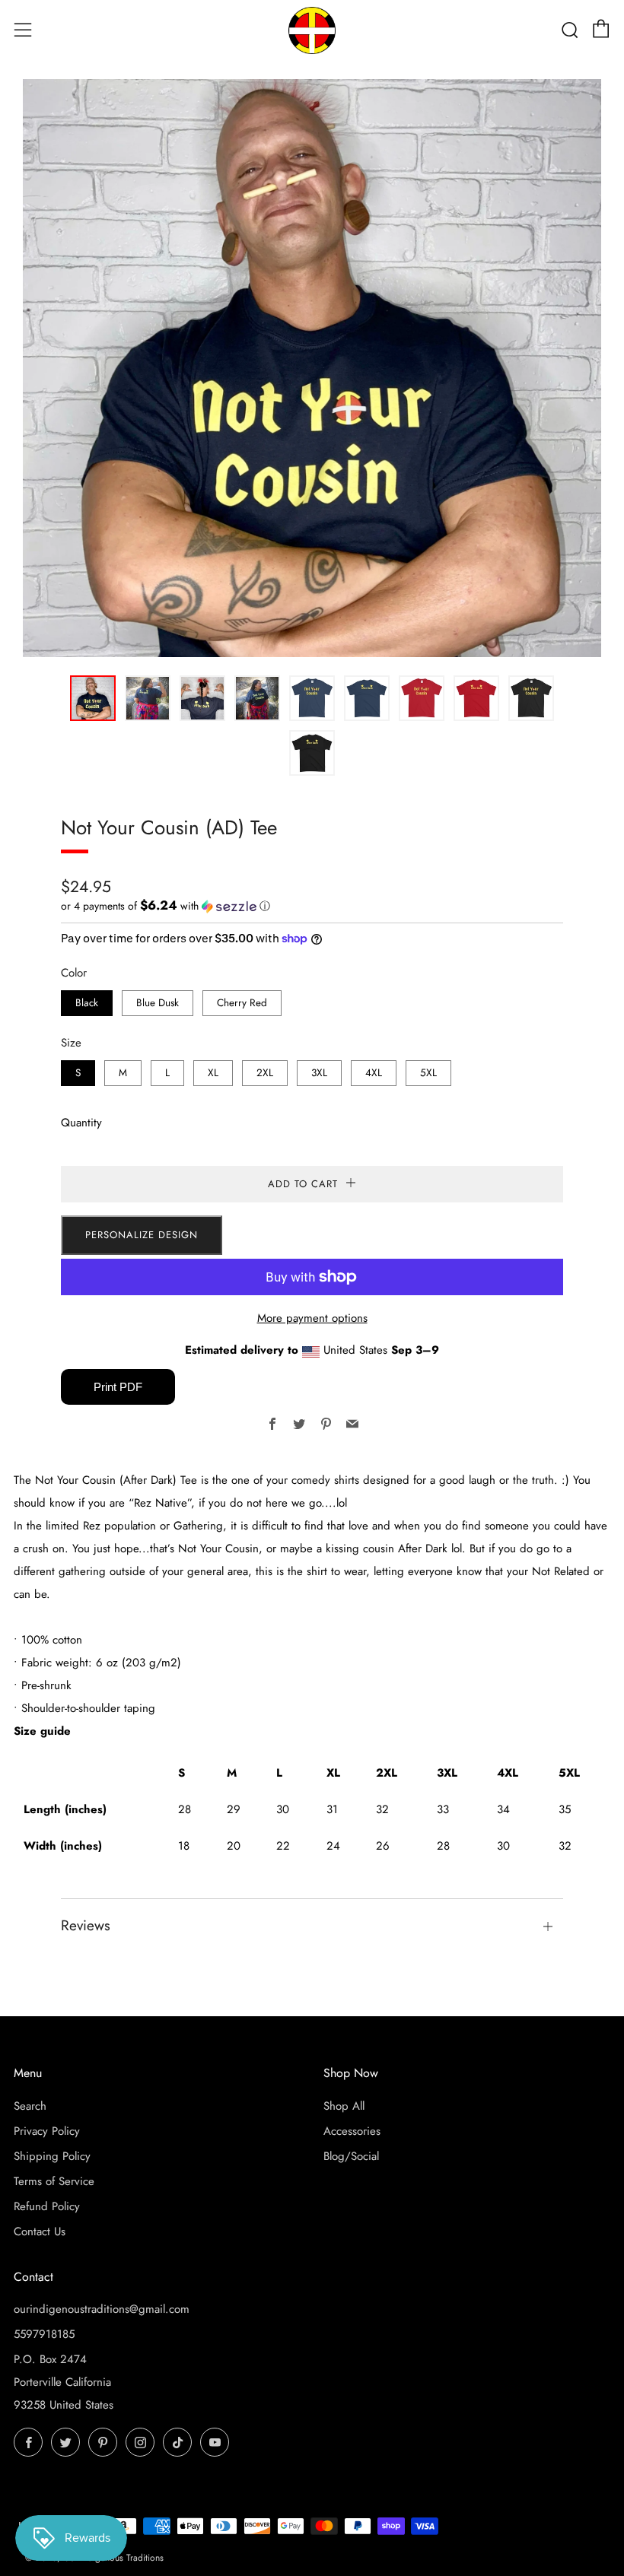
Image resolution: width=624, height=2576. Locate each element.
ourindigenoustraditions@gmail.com (102, 2309)
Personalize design (142, 1235)
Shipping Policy (52, 2156)
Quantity (81, 1123)
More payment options (312, 1318)
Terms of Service (54, 2181)
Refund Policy (47, 2206)
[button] (93, 698)
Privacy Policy (47, 2131)
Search (30, 2106)
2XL (265, 1073)
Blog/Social (351, 2156)
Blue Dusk (158, 1003)
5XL (428, 1073)
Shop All (344, 2106)
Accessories (352, 2131)
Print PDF (118, 1387)
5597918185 (44, 2334)
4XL (374, 1073)
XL (213, 1073)
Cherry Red (242, 1003)
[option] (312, 368)
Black (87, 1003)
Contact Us (40, 2231)
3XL (319, 1073)
